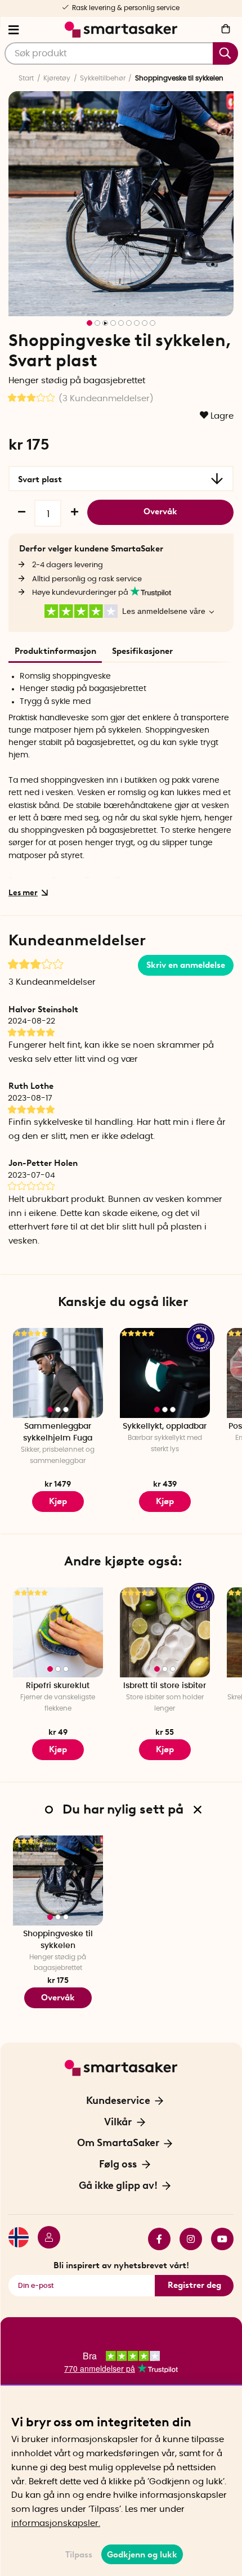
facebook (155, 2239)
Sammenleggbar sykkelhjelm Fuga (58, 1432)
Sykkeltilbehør (103, 78)
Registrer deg (194, 2285)
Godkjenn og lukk (142, 2555)
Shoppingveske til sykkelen (58, 1940)
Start (26, 78)
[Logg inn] (44, 2239)
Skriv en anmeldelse (186, 965)
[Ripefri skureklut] (58, 1632)
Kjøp (58, 1501)
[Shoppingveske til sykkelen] (58, 1881)
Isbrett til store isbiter (165, 1686)
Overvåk (160, 511)
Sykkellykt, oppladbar (165, 1426)
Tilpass (79, 2555)
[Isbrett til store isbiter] (165, 1632)
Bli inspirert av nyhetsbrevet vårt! (121, 2265)
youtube (218, 2239)
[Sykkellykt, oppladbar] (165, 1373)
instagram (186, 2239)
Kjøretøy (57, 78)
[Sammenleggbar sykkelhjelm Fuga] (58, 1373)
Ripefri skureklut (58, 1686)
